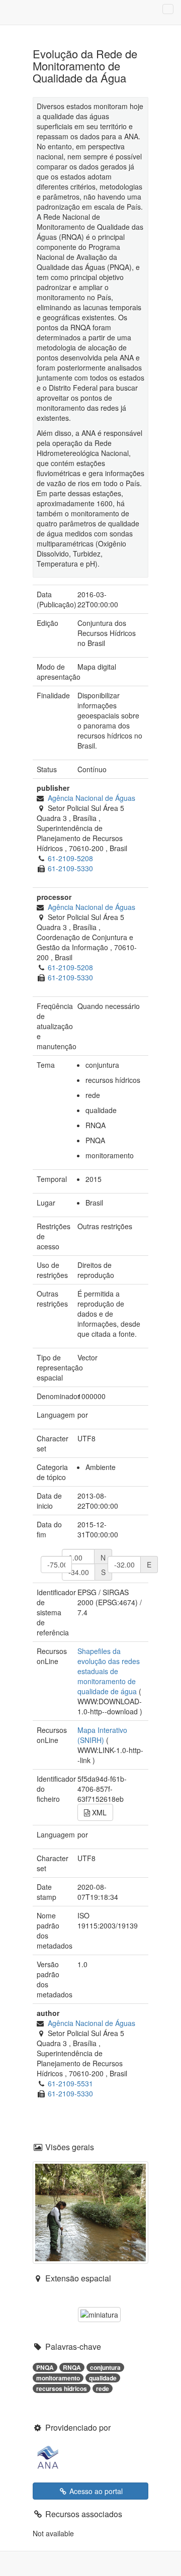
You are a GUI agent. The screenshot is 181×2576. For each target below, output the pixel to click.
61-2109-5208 (70, 858)
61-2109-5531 (70, 2083)
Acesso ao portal (95, 2491)
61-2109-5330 (70, 868)
